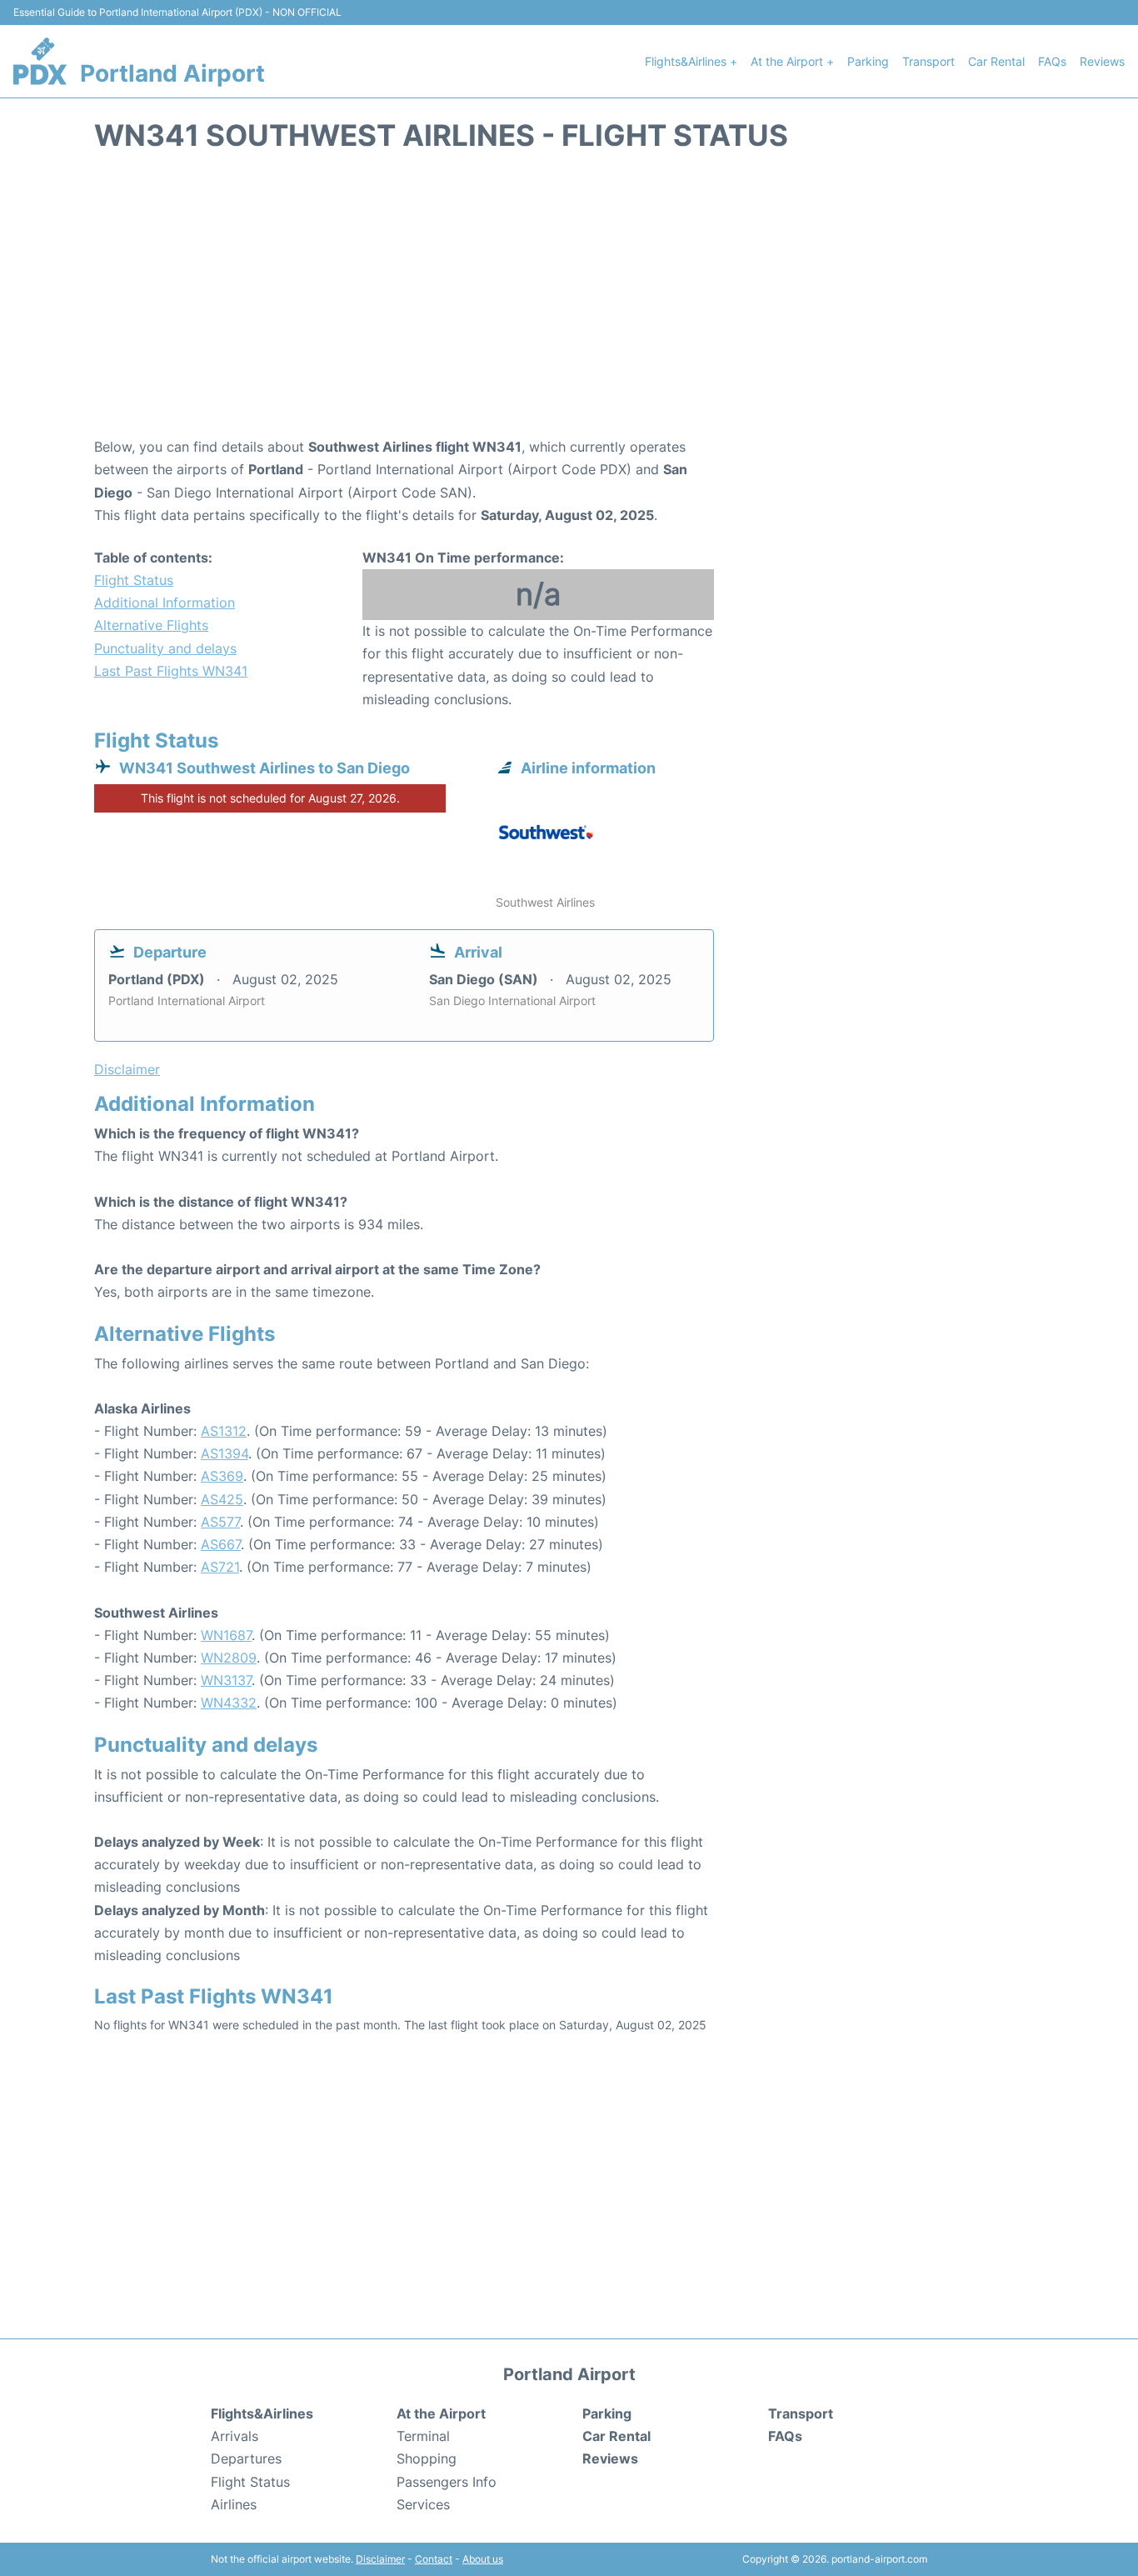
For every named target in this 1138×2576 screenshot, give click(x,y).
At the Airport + (792, 61)
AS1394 (225, 1453)
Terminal (423, 2436)
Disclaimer (380, 2559)
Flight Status (134, 580)
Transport (928, 61)
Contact (434, 2559)
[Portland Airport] (40, 61)
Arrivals (235, 2436)
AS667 (221, 1544)
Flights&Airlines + (691, 61)
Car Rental (996, 61)
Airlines (234, 2504)
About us (483, 2559)
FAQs (1052, 61)
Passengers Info (447, 2482)
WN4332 (229, 1703)
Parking (868, 61)
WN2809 (229, 1658)
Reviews (1102, 61)
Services (423, 2504)
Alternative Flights (151, 625)
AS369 (222, 1476)
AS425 (222, 1499)
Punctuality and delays (165, 648)
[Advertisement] (569, 303)
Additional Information (165, 603)
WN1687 (226, 1635)
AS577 (220, 1522)
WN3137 (226, 1680)
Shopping (427, 2458)
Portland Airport (172, 73)
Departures (246, 2458)
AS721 (220, 1567)
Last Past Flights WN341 (171, 671)
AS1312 (224, 1431)
